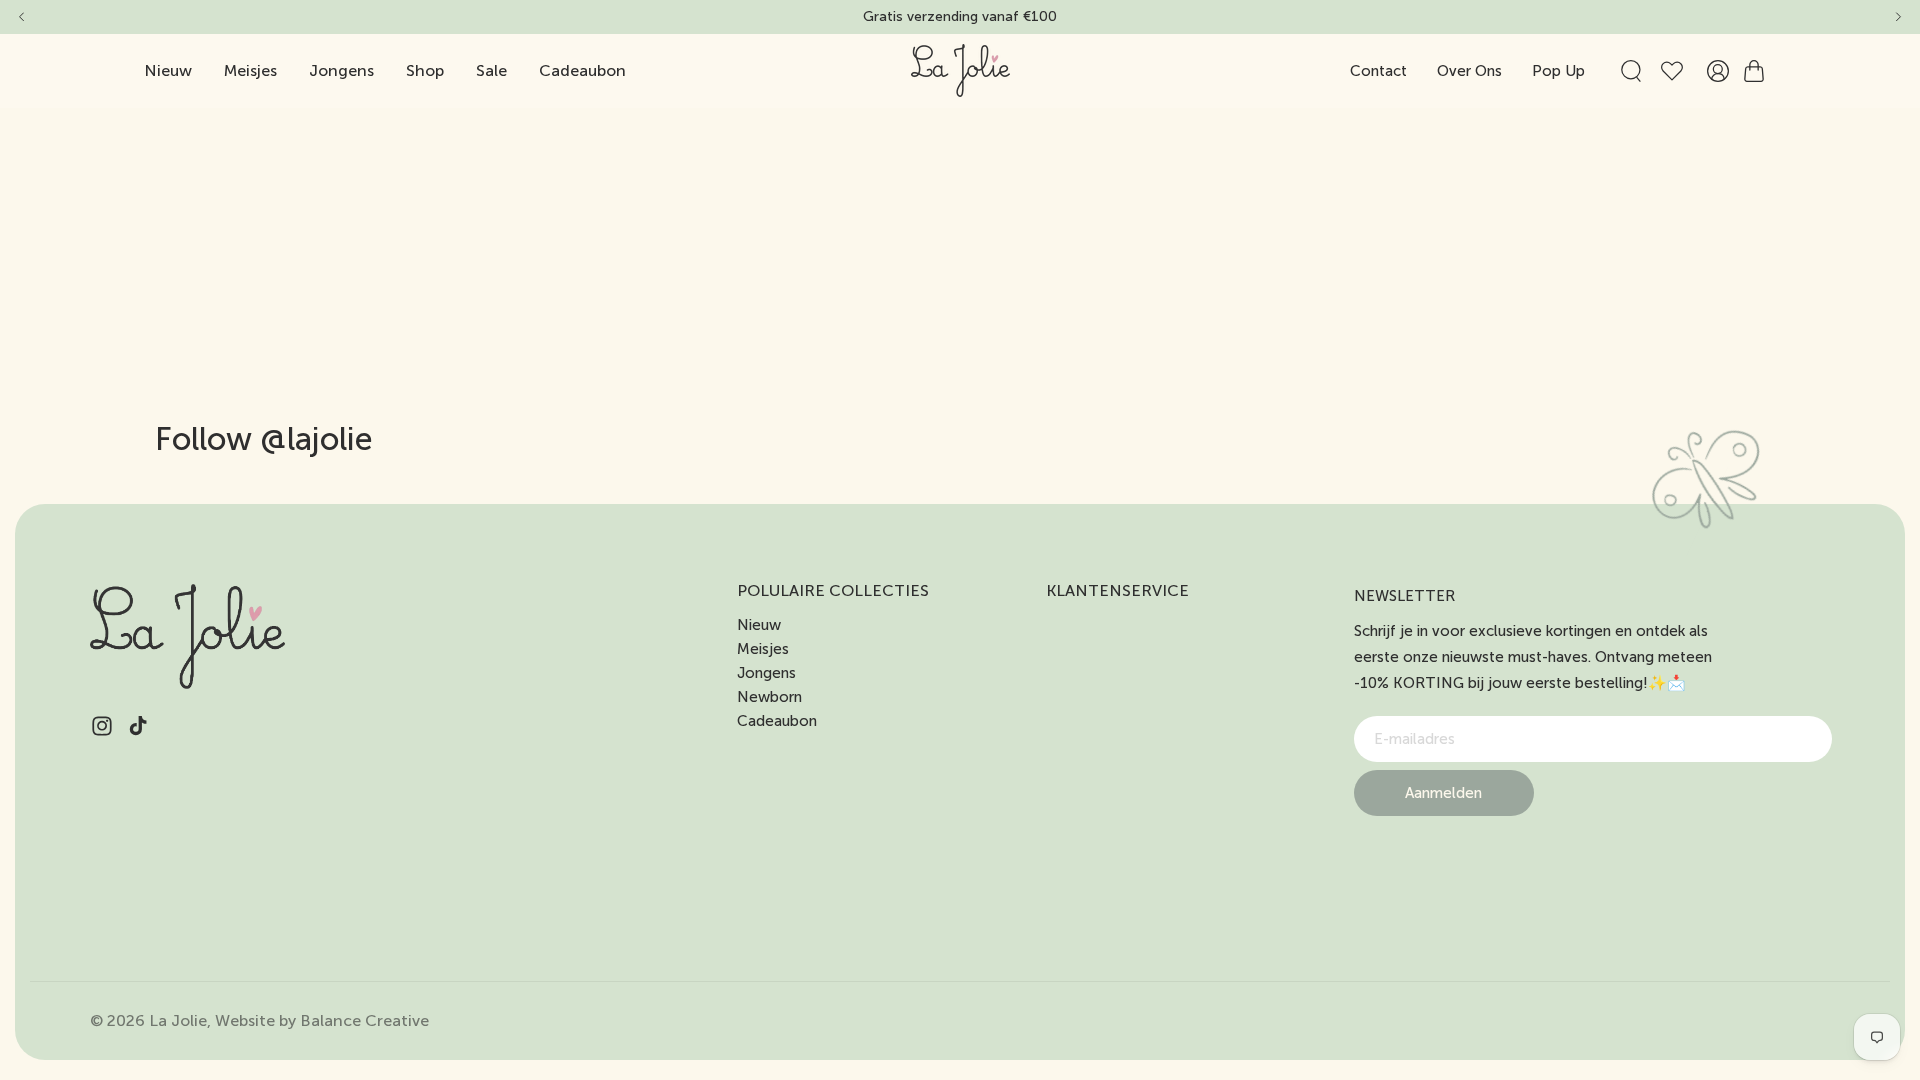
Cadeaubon (777, 721)
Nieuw (759, 625)
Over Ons (1469, 71)
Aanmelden (1443, 793)
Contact (1378, 71)
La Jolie (178, 1020)
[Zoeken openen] (1631, 71)
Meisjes (763, 649)
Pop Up (1558, 71)
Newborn (769, 697)
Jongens (766, 673)
